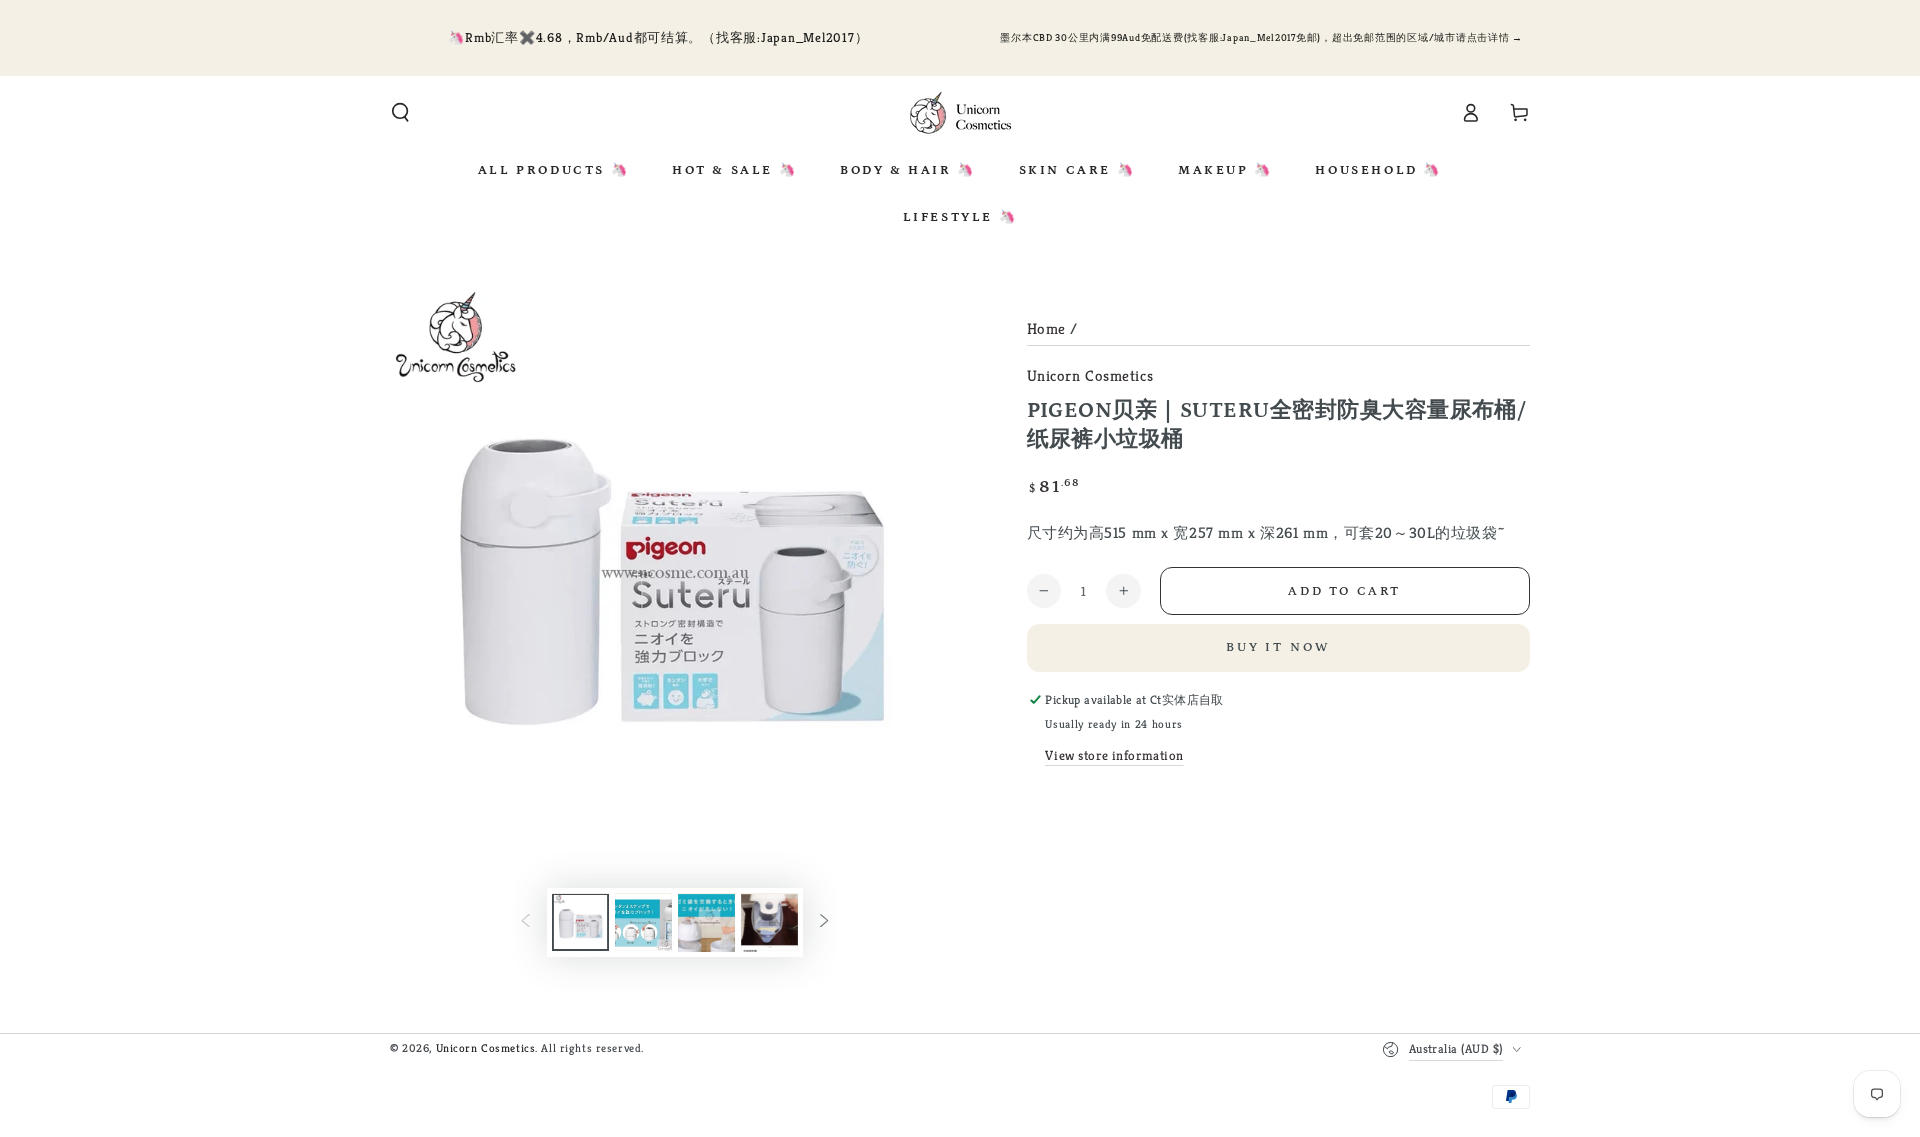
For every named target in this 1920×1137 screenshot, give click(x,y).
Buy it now (1278, 647)
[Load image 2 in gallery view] (643, 923)
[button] (400, 113)
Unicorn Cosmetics (1090, 375)
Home (1046, 328)
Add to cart (1344, 591)
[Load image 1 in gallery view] (580, 923)
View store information (1114, 755)
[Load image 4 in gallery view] (769, 923)
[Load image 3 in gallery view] (706, 923)
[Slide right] (824, 923)
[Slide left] (526, 923)
